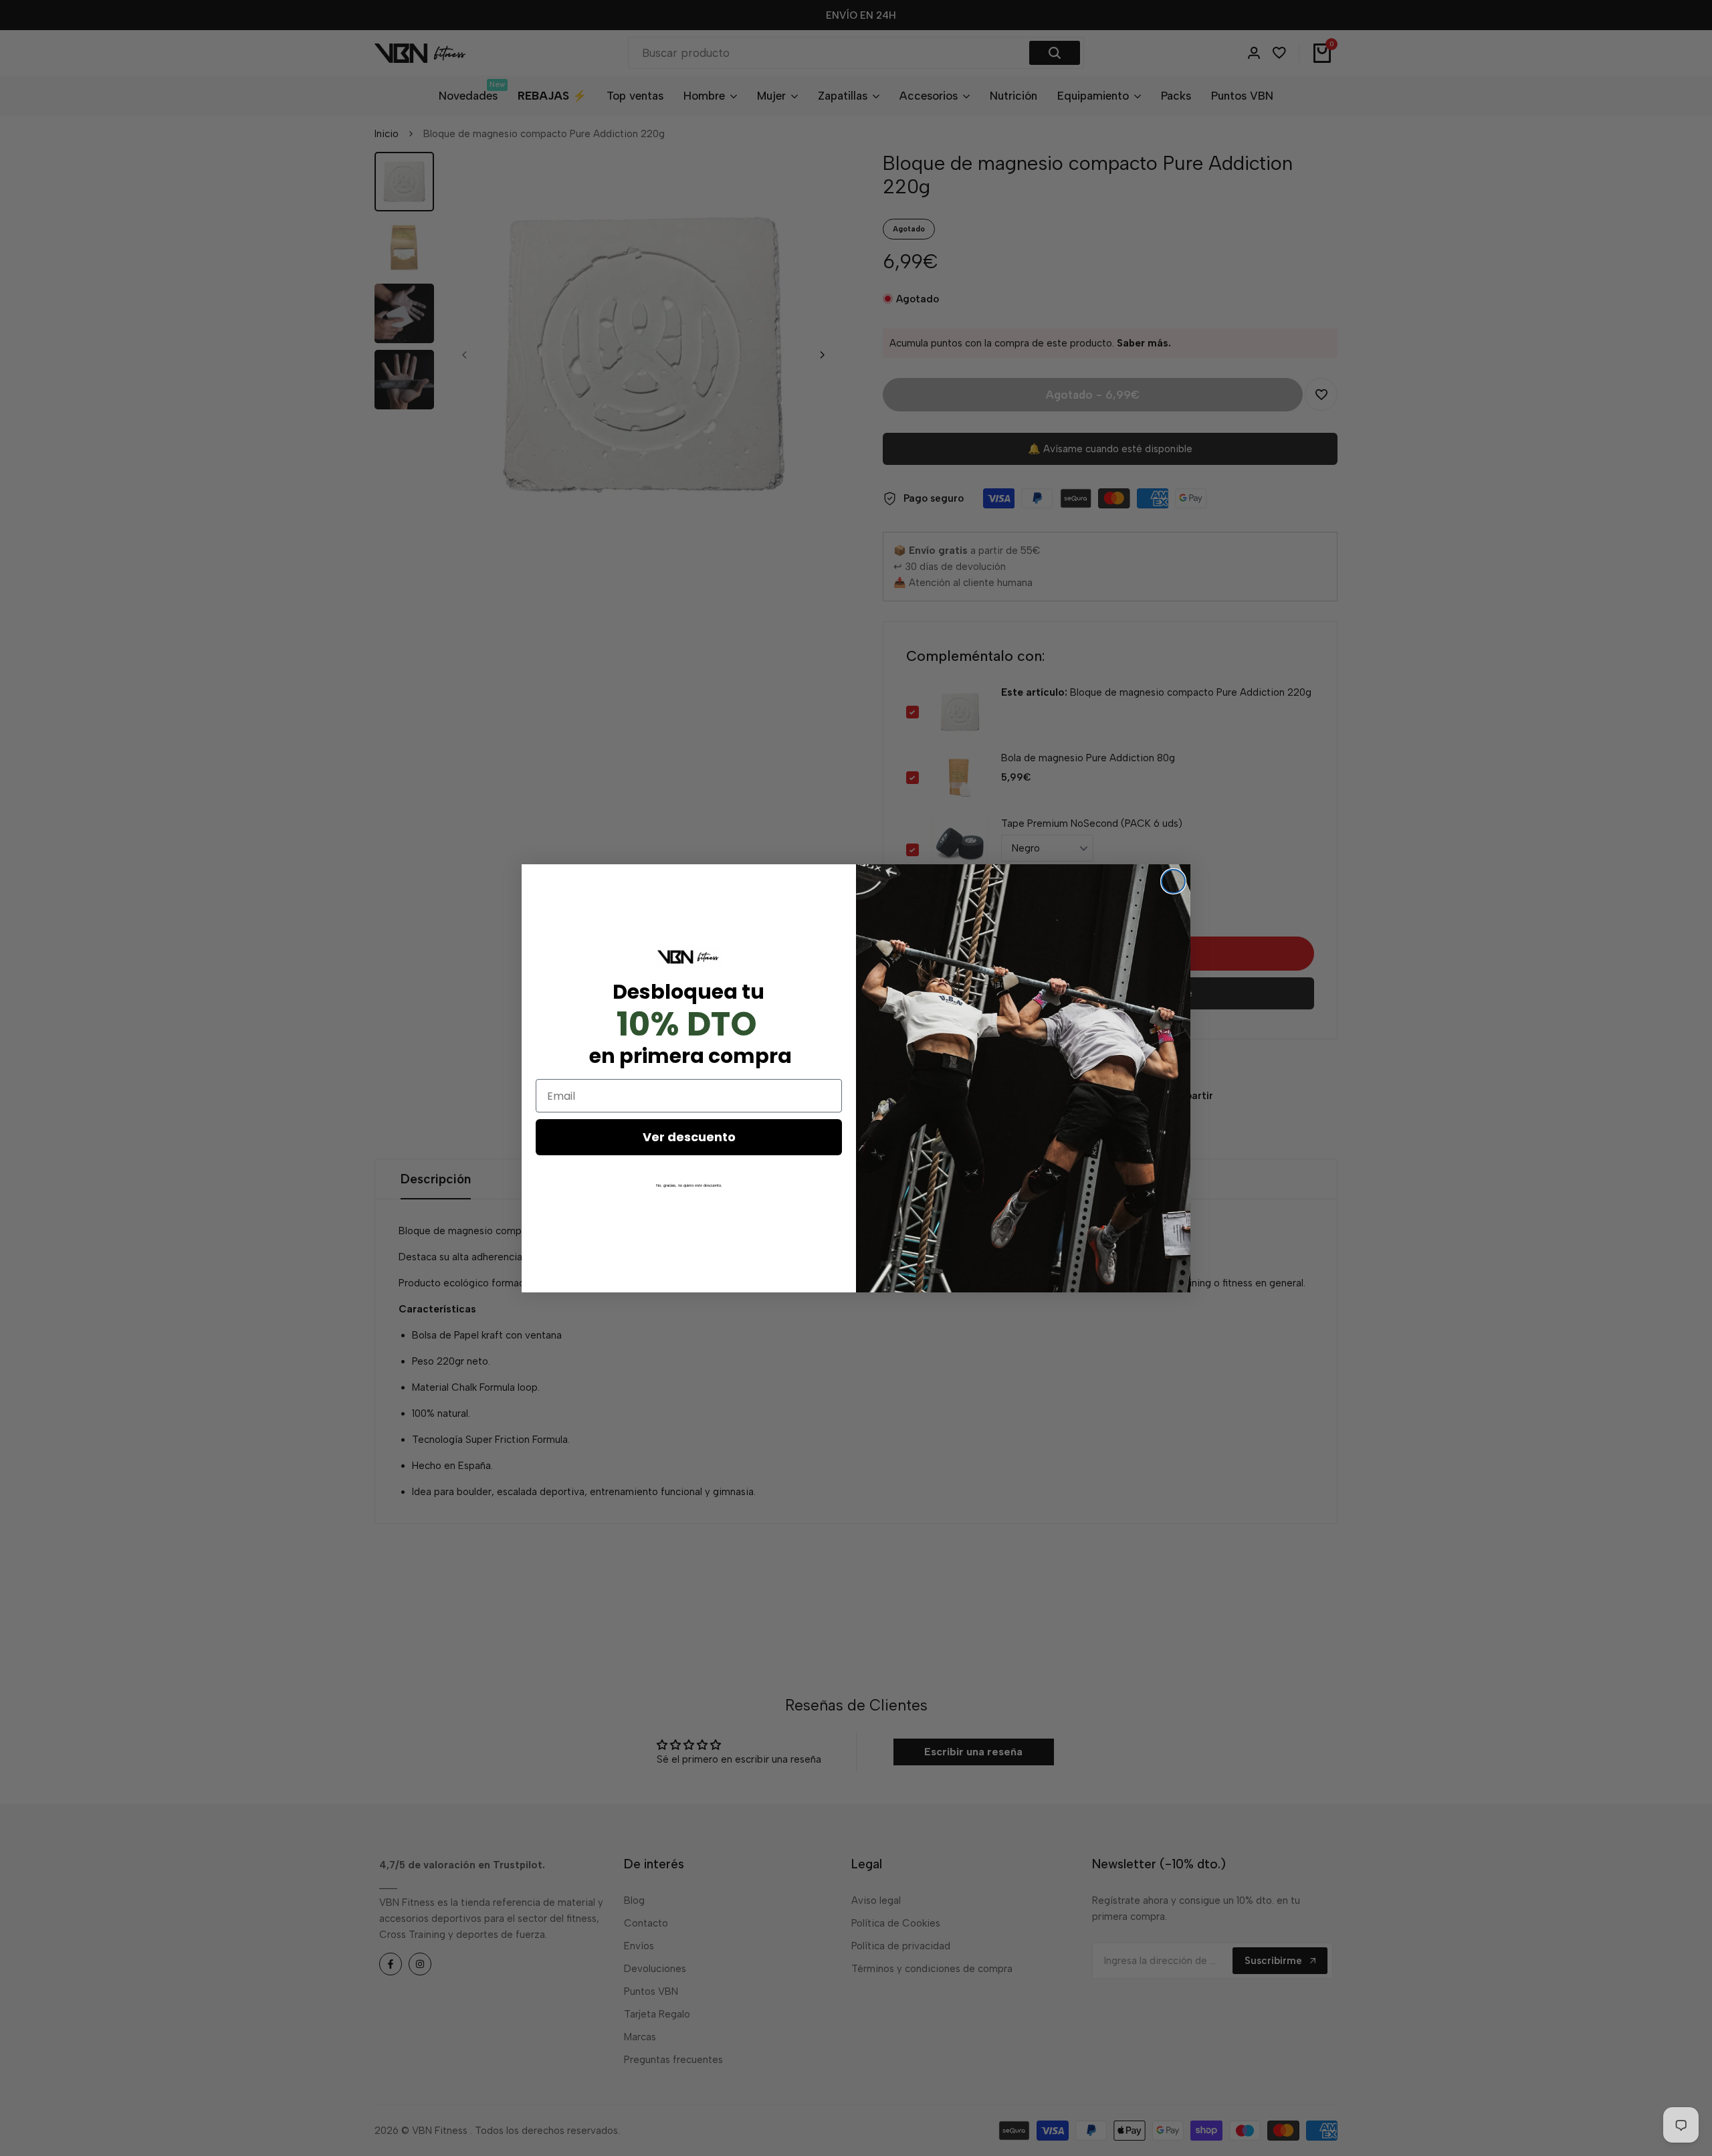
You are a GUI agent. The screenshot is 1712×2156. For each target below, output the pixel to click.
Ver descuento (689, 1137)
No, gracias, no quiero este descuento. (689, 1185)
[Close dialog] (1173, 881)
